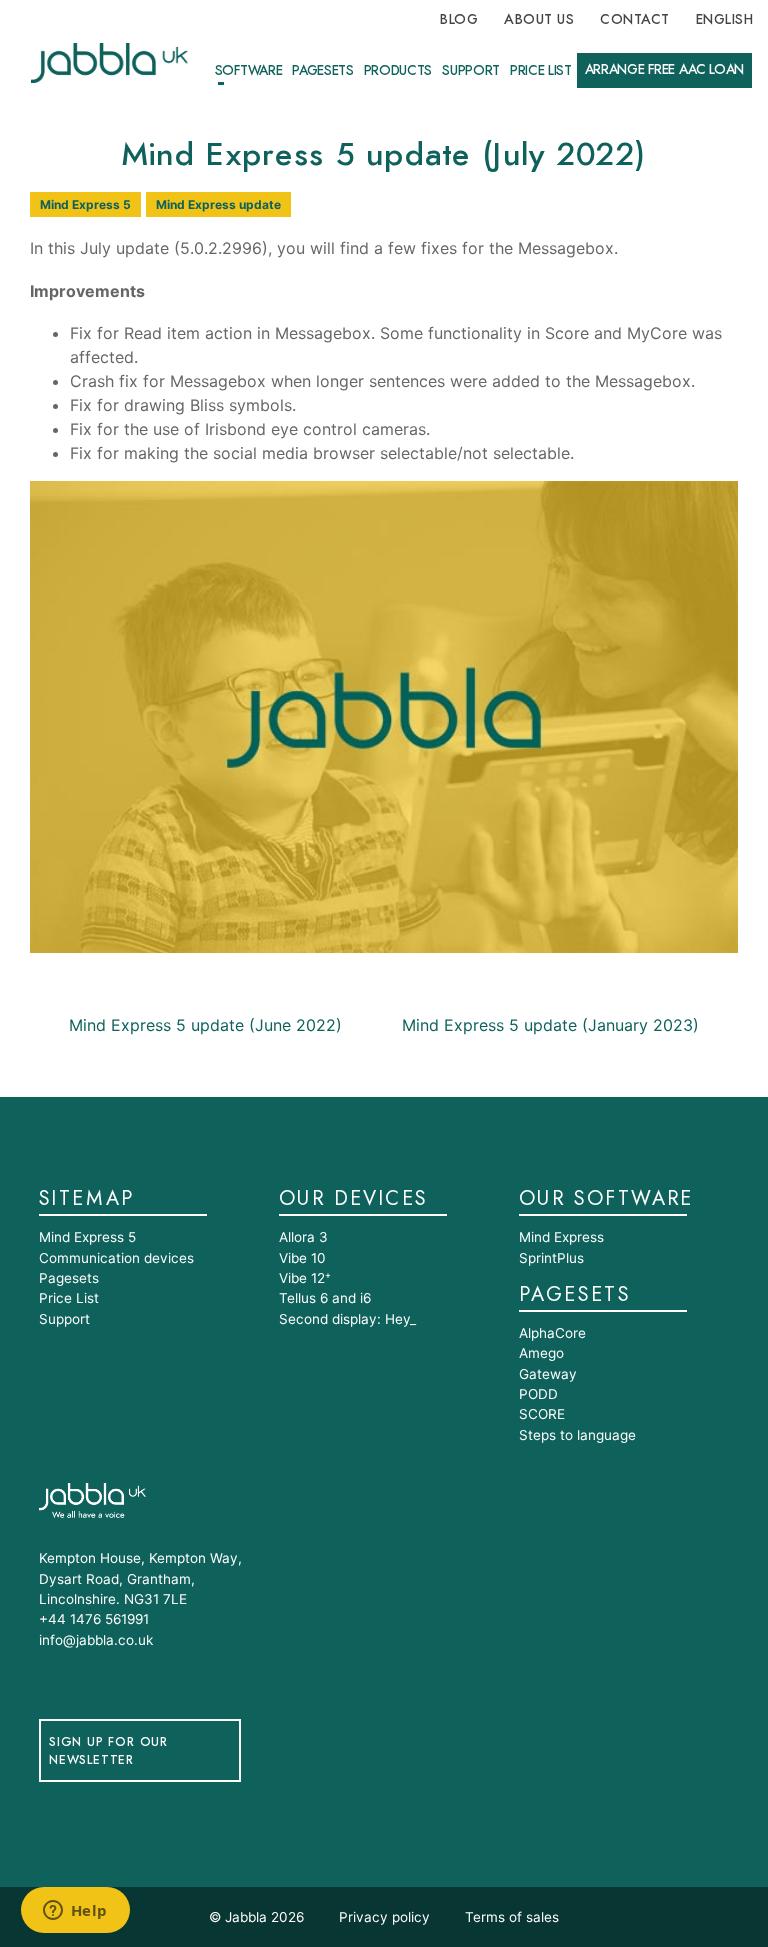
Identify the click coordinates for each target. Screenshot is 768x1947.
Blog (459, 20)
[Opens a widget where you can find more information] (75, 1912)
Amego (541, 1353)
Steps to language (577, 1435)
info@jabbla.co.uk (96, 1640)
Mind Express (561, 1237)
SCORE (542, 1414)
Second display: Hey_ (347, 1319)
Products (398, 71)
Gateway (548, 1374)
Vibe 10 (302, 1258)
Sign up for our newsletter (108, 1751)
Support (471, 71)
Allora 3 (303, 1237)
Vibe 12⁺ (305, 1278)
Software (248, 71)
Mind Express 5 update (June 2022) (203, 1025)
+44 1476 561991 (94, 1619)
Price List (541, 71)
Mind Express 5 (85, 204)
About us (539, 20)
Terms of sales (512, 1917)
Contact (634, 20)
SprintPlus (551, 1258)
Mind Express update (218, 204)
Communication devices (116, 1258)
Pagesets (322, 71)
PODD (538, 1394)
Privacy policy (384, 1917)
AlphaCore (552, 1333)
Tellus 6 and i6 (325, 1298)
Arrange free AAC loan (664, 69)
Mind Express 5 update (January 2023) (553, 1025)
